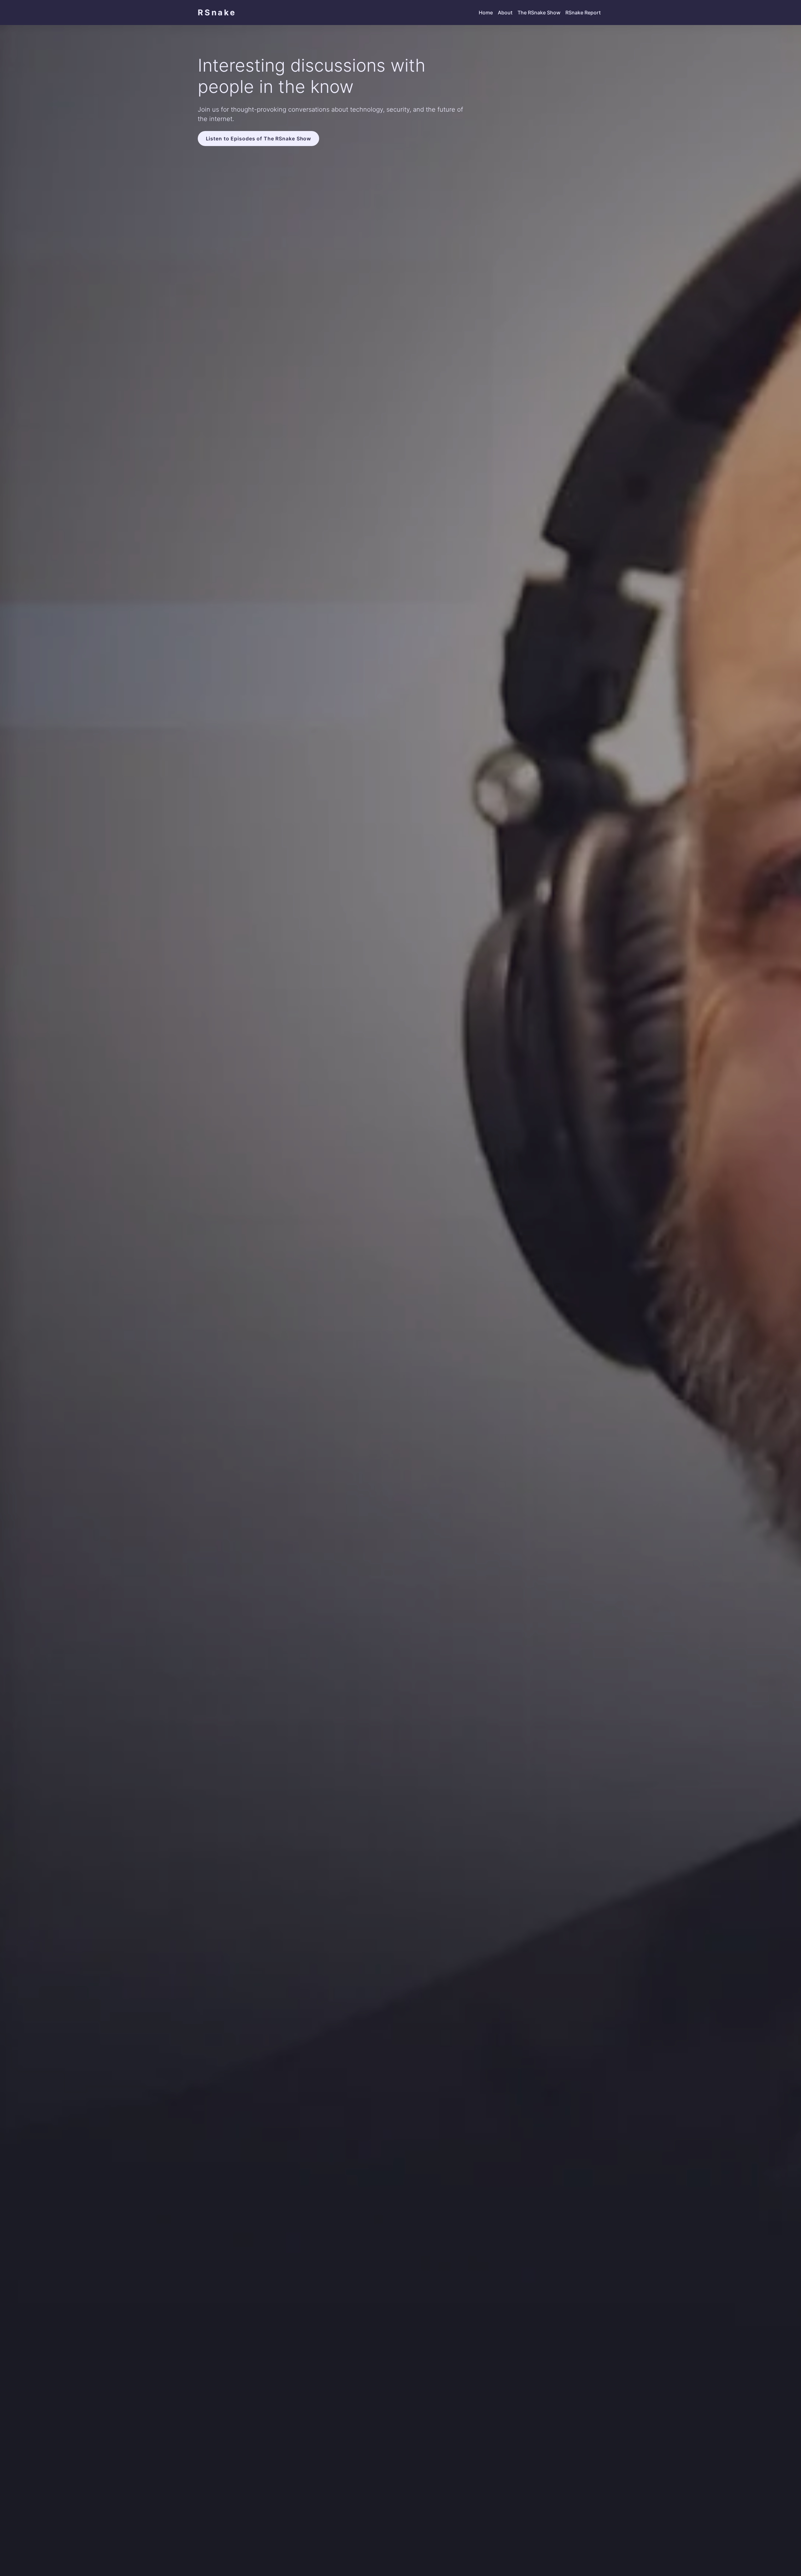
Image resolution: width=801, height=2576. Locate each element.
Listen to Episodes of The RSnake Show (259, 139)
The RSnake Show (539, 13)
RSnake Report (583, 13)
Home (486, 13)
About (505, 13)
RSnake (217, 12)
